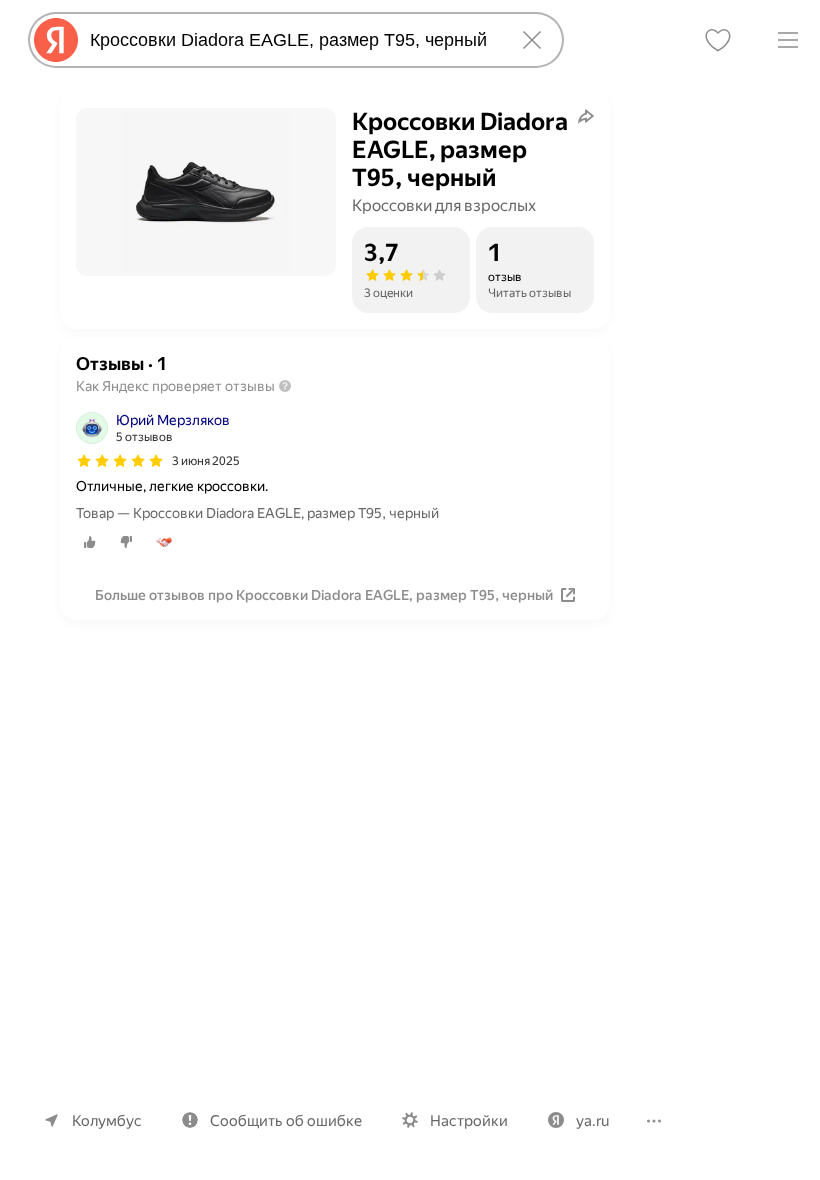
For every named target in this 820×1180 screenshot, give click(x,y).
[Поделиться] (586, 116)
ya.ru (592, 1121)
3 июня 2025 (206, 461)
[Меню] (788, 40)
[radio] (90, 542)
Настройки (469, 1121)
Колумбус (107, 1121)
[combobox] (292, 40)
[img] (120, 461)
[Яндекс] (56, 40)
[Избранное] (718, 40)
